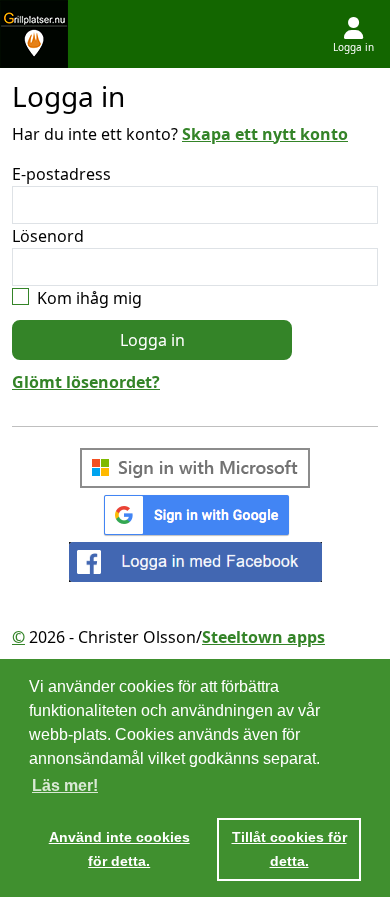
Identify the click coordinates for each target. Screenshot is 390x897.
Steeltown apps (263, 637)
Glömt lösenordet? (86, 382)
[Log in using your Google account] (195, 514)
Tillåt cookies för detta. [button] (289, 849)
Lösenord (48, 236)
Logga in (152, 340)
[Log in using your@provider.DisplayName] (195, 468)
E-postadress (61, 174)
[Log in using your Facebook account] (195, 562)
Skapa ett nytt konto (265, 134)
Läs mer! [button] (65, 785)
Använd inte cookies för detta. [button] (119, 849)
